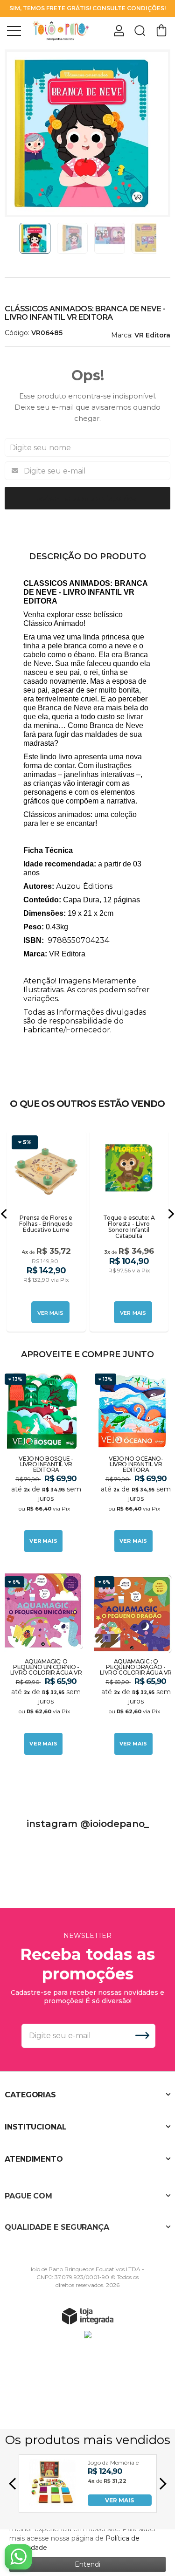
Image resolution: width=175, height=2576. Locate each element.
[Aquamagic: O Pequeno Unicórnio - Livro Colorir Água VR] (43, 1666)
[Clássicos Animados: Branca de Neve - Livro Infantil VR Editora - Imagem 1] (35, 238)
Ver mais (43, 1541)
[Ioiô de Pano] (61, 30)
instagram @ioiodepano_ (88, 1824)
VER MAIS (119, 2500)
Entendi (87, 2564)
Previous (15, 238)
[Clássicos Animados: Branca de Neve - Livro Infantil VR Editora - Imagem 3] (110, 238)
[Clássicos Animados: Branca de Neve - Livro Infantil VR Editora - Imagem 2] (72, 238)
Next (160, 238)
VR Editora (152, 335)
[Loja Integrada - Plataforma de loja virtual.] (88, 2316)
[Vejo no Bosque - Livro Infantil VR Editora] (43, 1463)
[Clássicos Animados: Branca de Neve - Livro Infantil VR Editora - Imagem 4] (147, 238)
